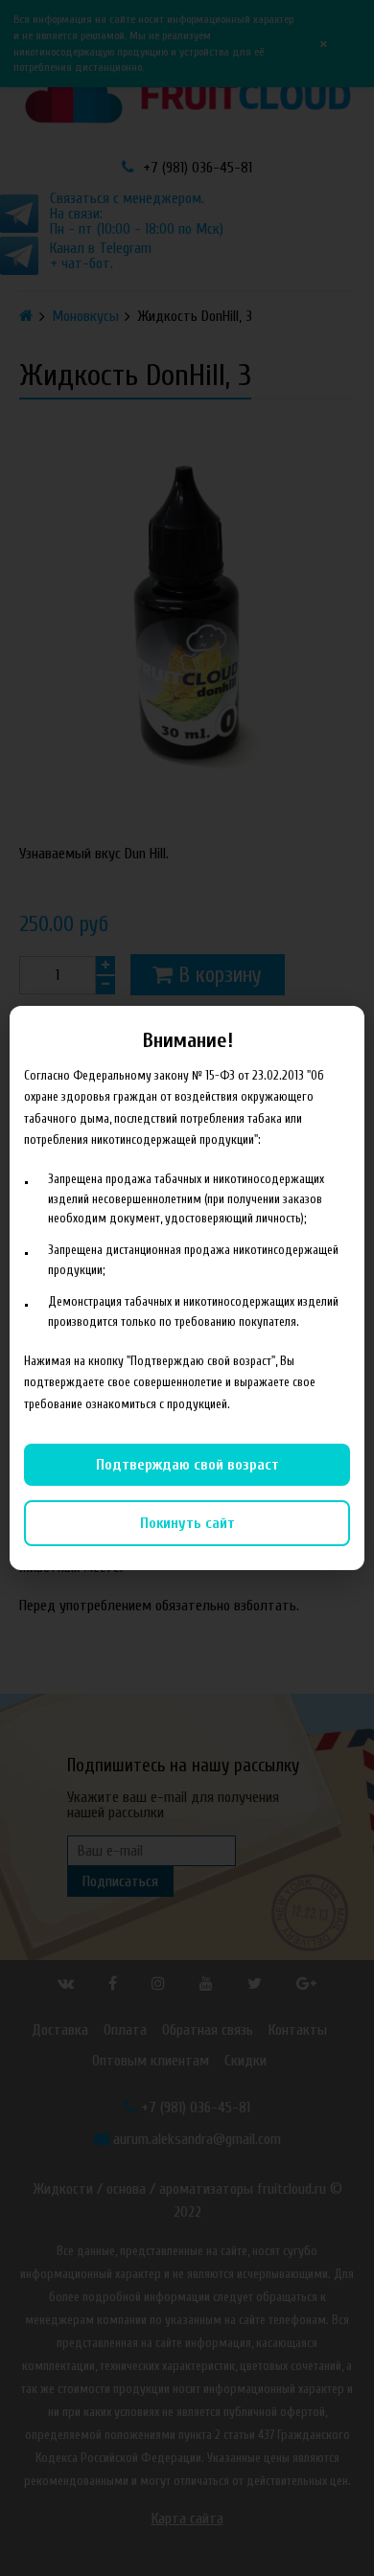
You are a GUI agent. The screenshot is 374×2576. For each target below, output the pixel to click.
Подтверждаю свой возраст (187, 1465)
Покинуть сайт (187, 1523)
